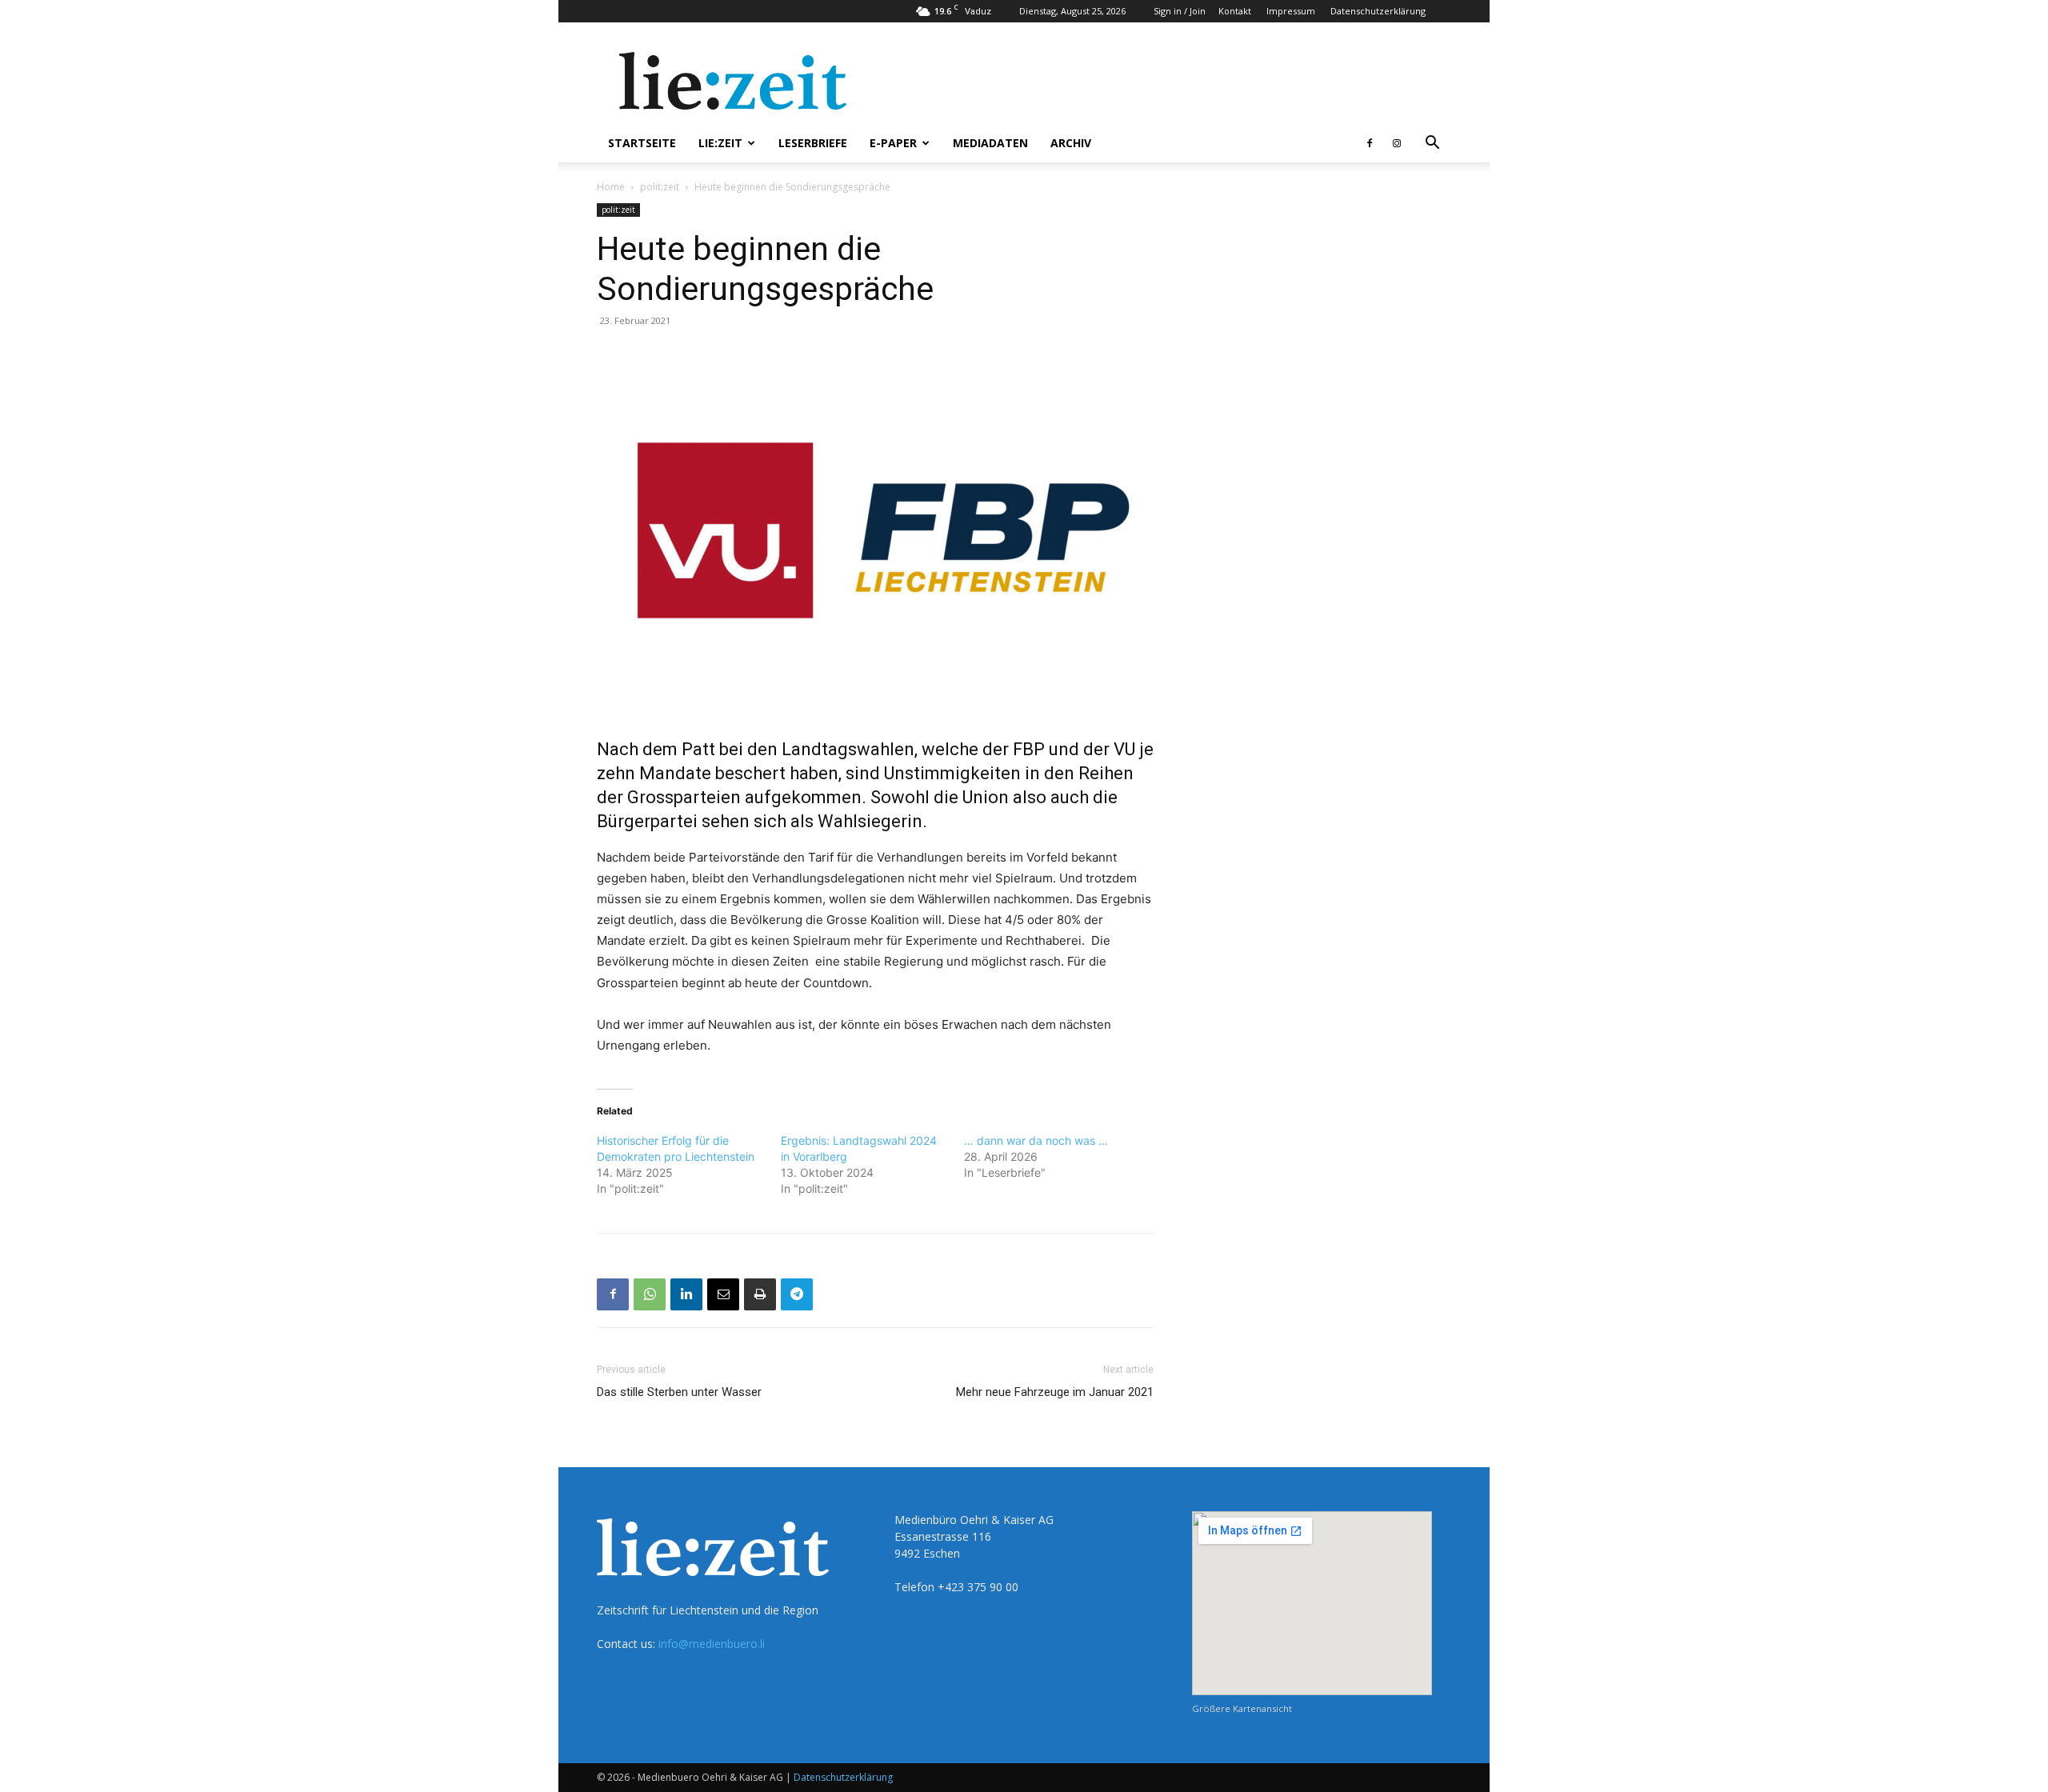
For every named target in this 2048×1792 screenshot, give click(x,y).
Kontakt (1235, 11)
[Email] (723, 1294)
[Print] (760, 1294)
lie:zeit (720, 143)
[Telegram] (797, 1294)
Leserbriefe (813, 143)
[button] (1432, 144)
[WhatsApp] (650, 1294)
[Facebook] (1370, 143)
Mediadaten (990, 143)
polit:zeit (660, 187)
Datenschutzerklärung (1378, 11)
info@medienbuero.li (712, 1644)
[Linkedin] (686, 1294)
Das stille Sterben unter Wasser (679, 1392)
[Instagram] (1397, 143)
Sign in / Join (1180, 11)
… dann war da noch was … (1036, 1140)
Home (611, 187)
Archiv (1071, 143)
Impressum (1291, 11)
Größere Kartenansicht (1242, 1708)
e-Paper (893, 143)
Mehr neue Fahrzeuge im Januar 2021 (1055, 1392)
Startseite (642, 143)
